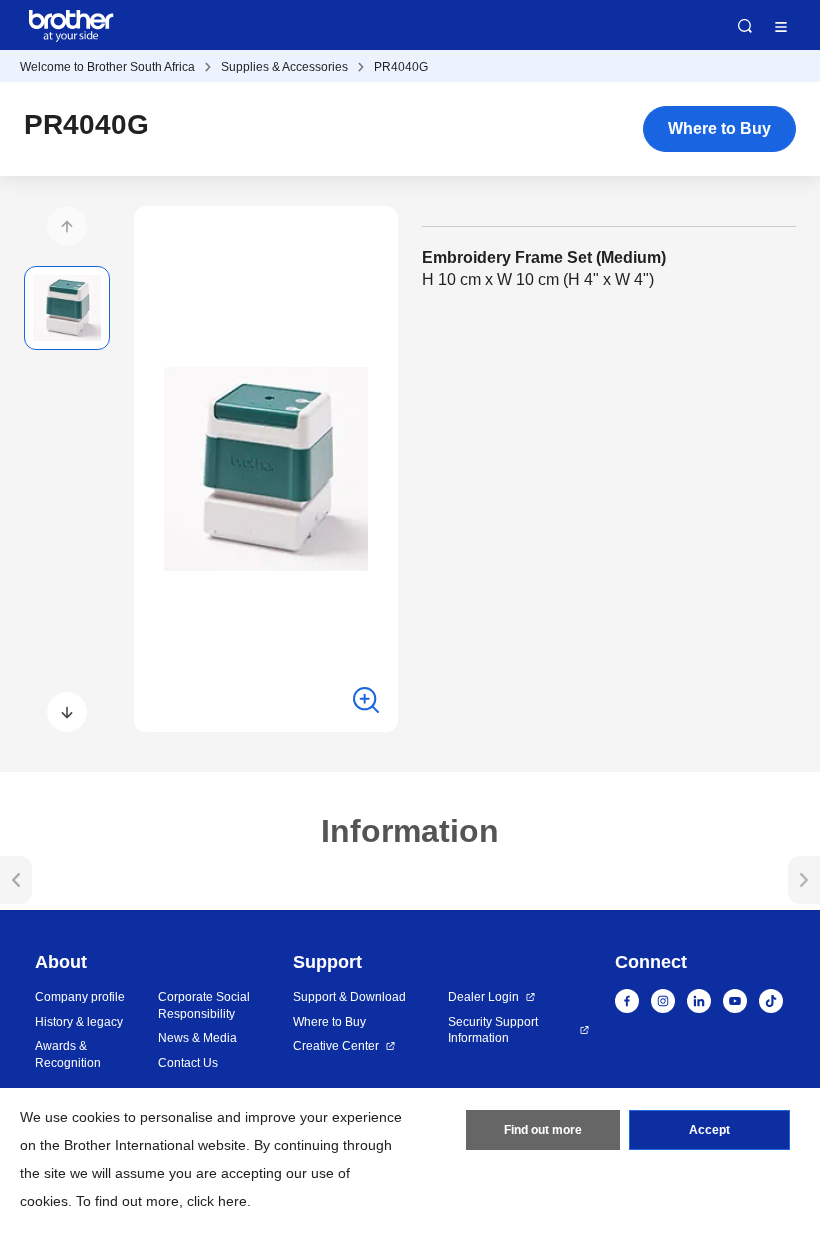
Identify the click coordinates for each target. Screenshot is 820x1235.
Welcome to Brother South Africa (107, 67)
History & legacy (79, 1022)
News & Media (197, 1038)
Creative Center (336, 1046)
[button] (67, 226)
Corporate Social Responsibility (204, 1005)
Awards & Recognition (68, 1054)
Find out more (543, 1130)
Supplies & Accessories (284, 67)
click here (217, 1201)
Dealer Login (483, 997)
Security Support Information (493, 1030)
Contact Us (188, 1063)
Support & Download (349, 997)
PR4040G (401, 67)
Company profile (80, 997)
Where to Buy (719, 128)
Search (745, 26)
